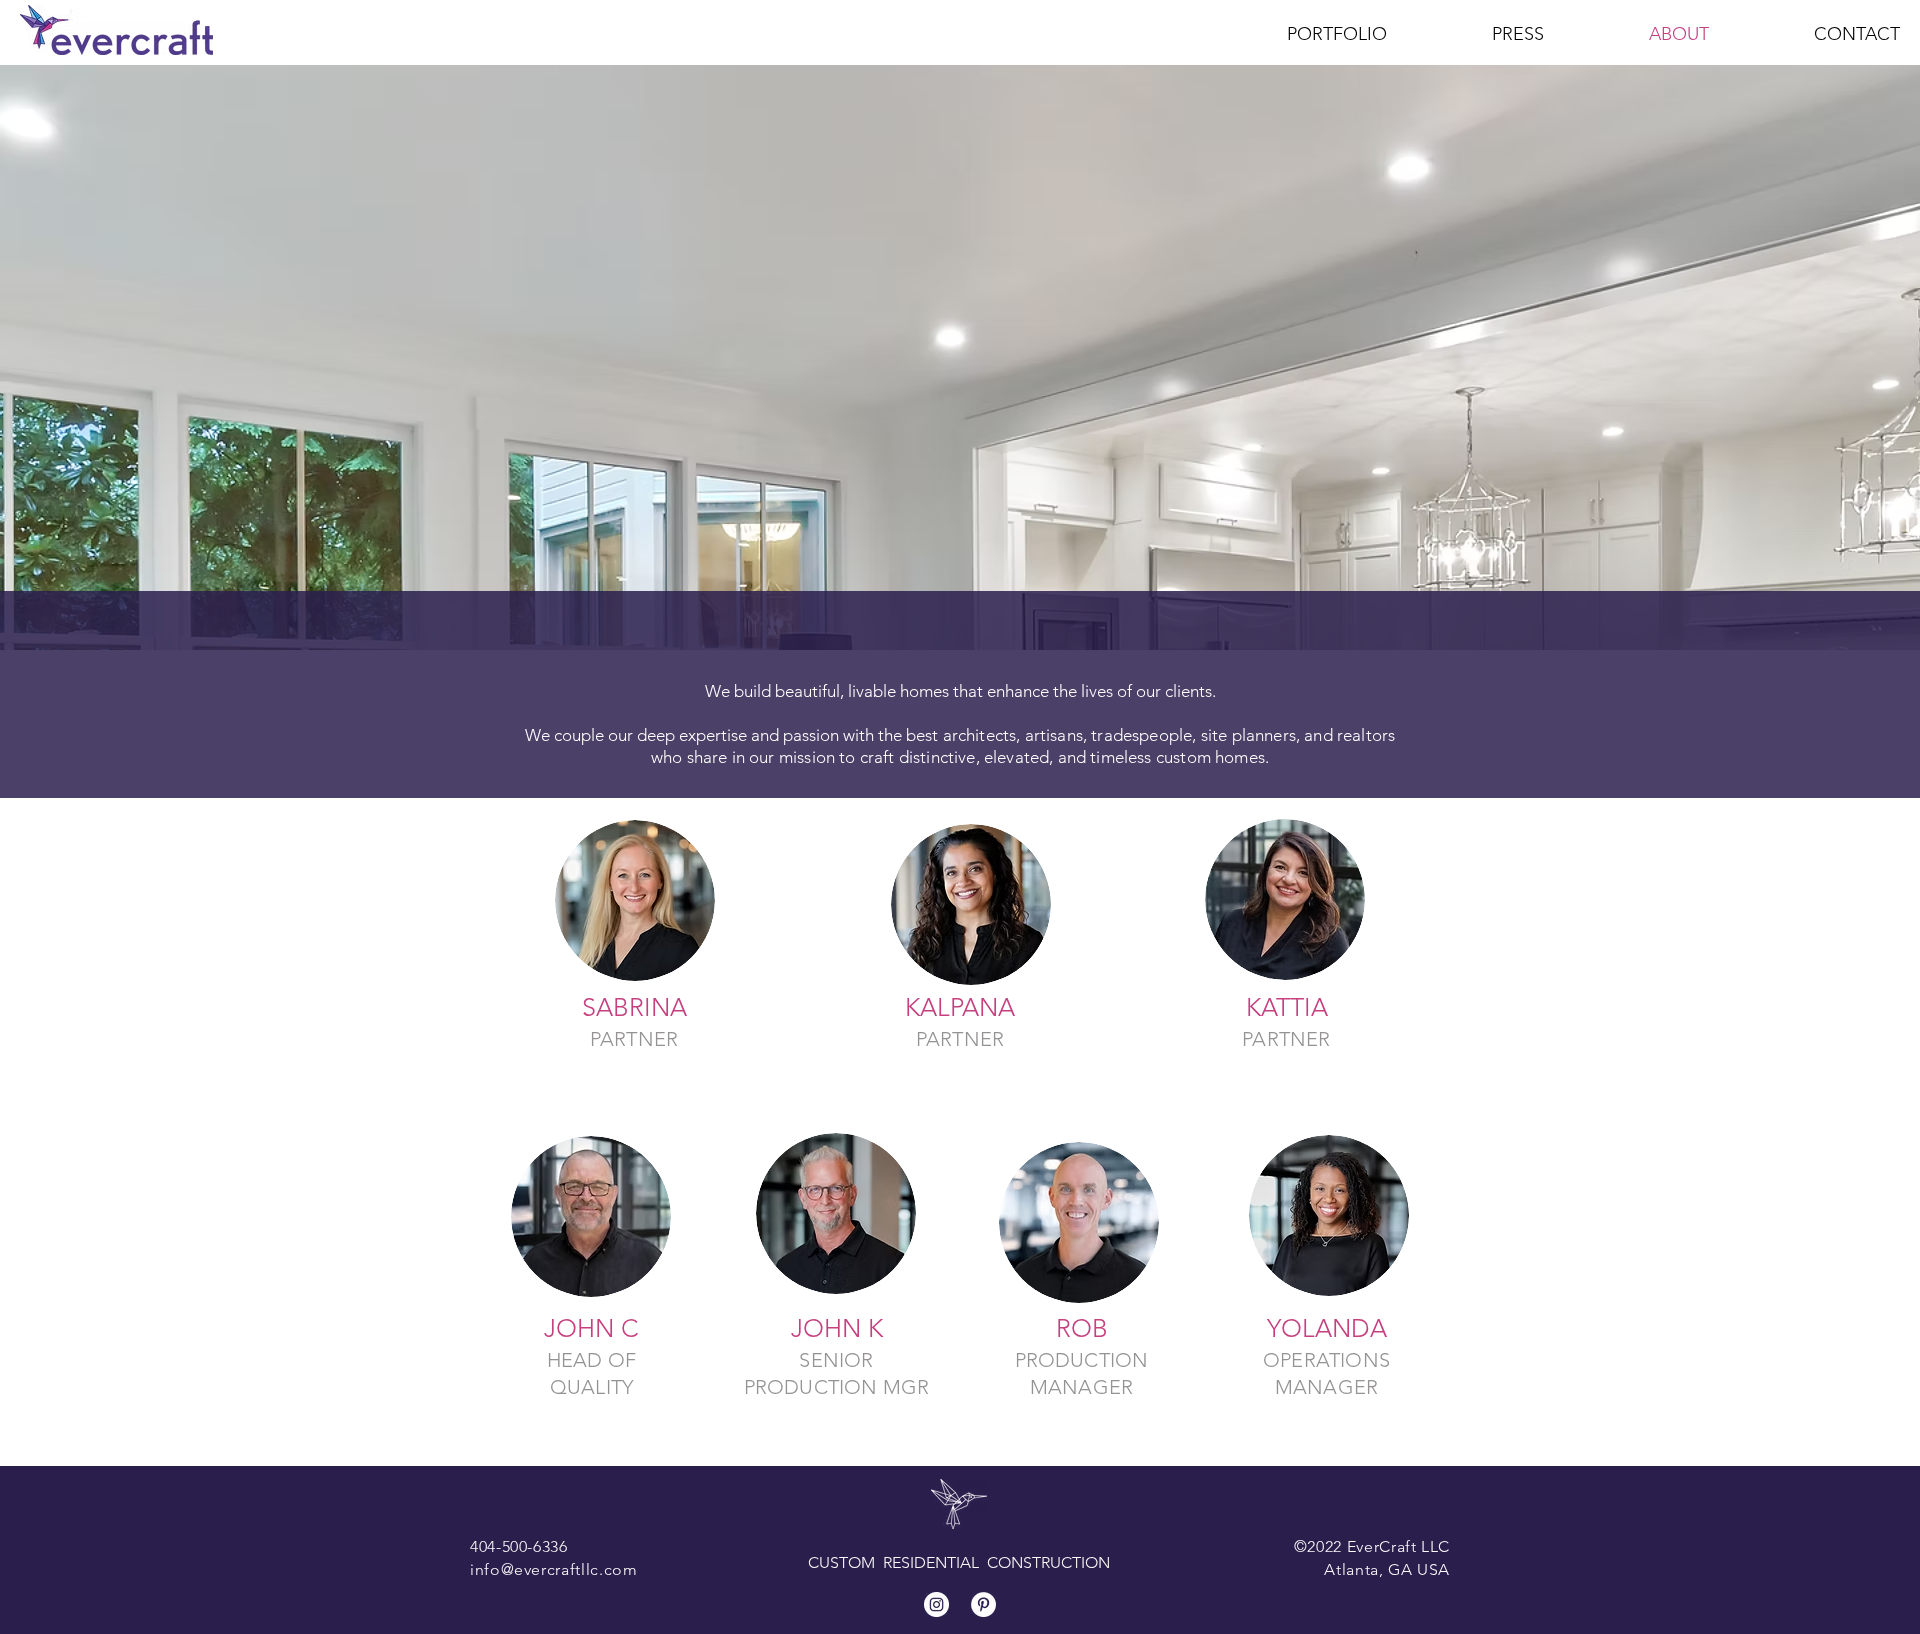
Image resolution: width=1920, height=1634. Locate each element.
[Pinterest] (983, 1604)
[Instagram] (936, 1604)
